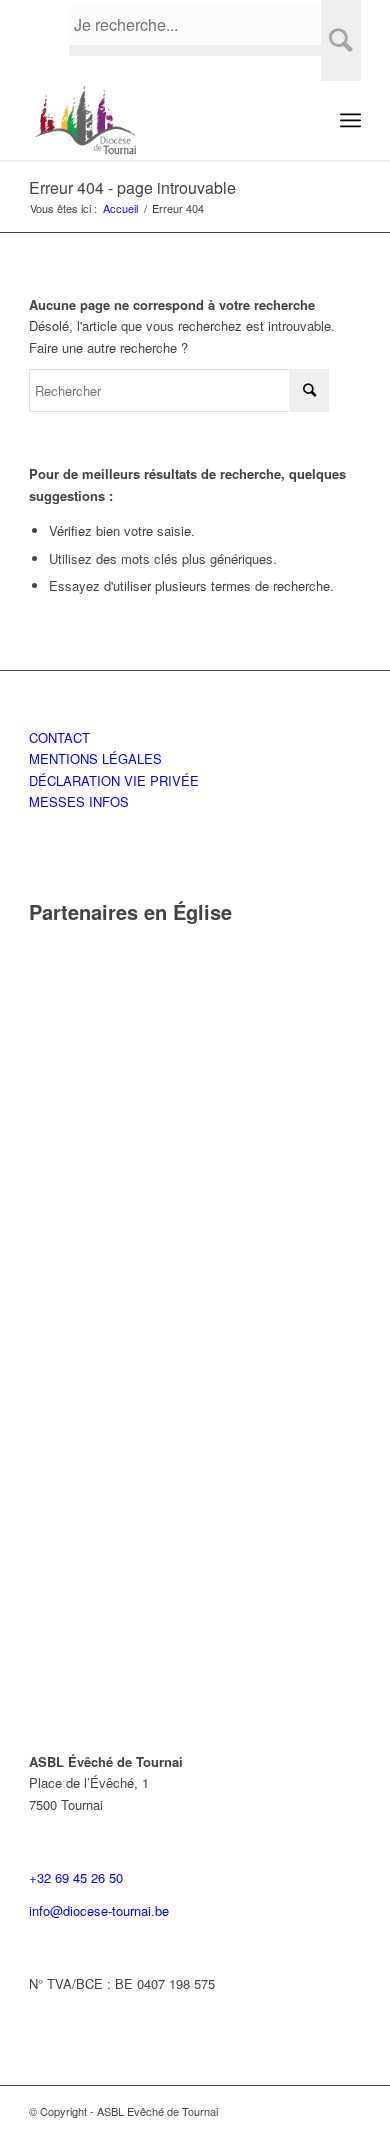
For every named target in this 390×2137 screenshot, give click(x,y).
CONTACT (59, 737)
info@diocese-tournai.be (99, 1910)
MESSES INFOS (79, 801)
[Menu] (350, 120)
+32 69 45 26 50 (76, 1877)
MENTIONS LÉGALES (95, 758)
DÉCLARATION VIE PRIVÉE (114, 780)
